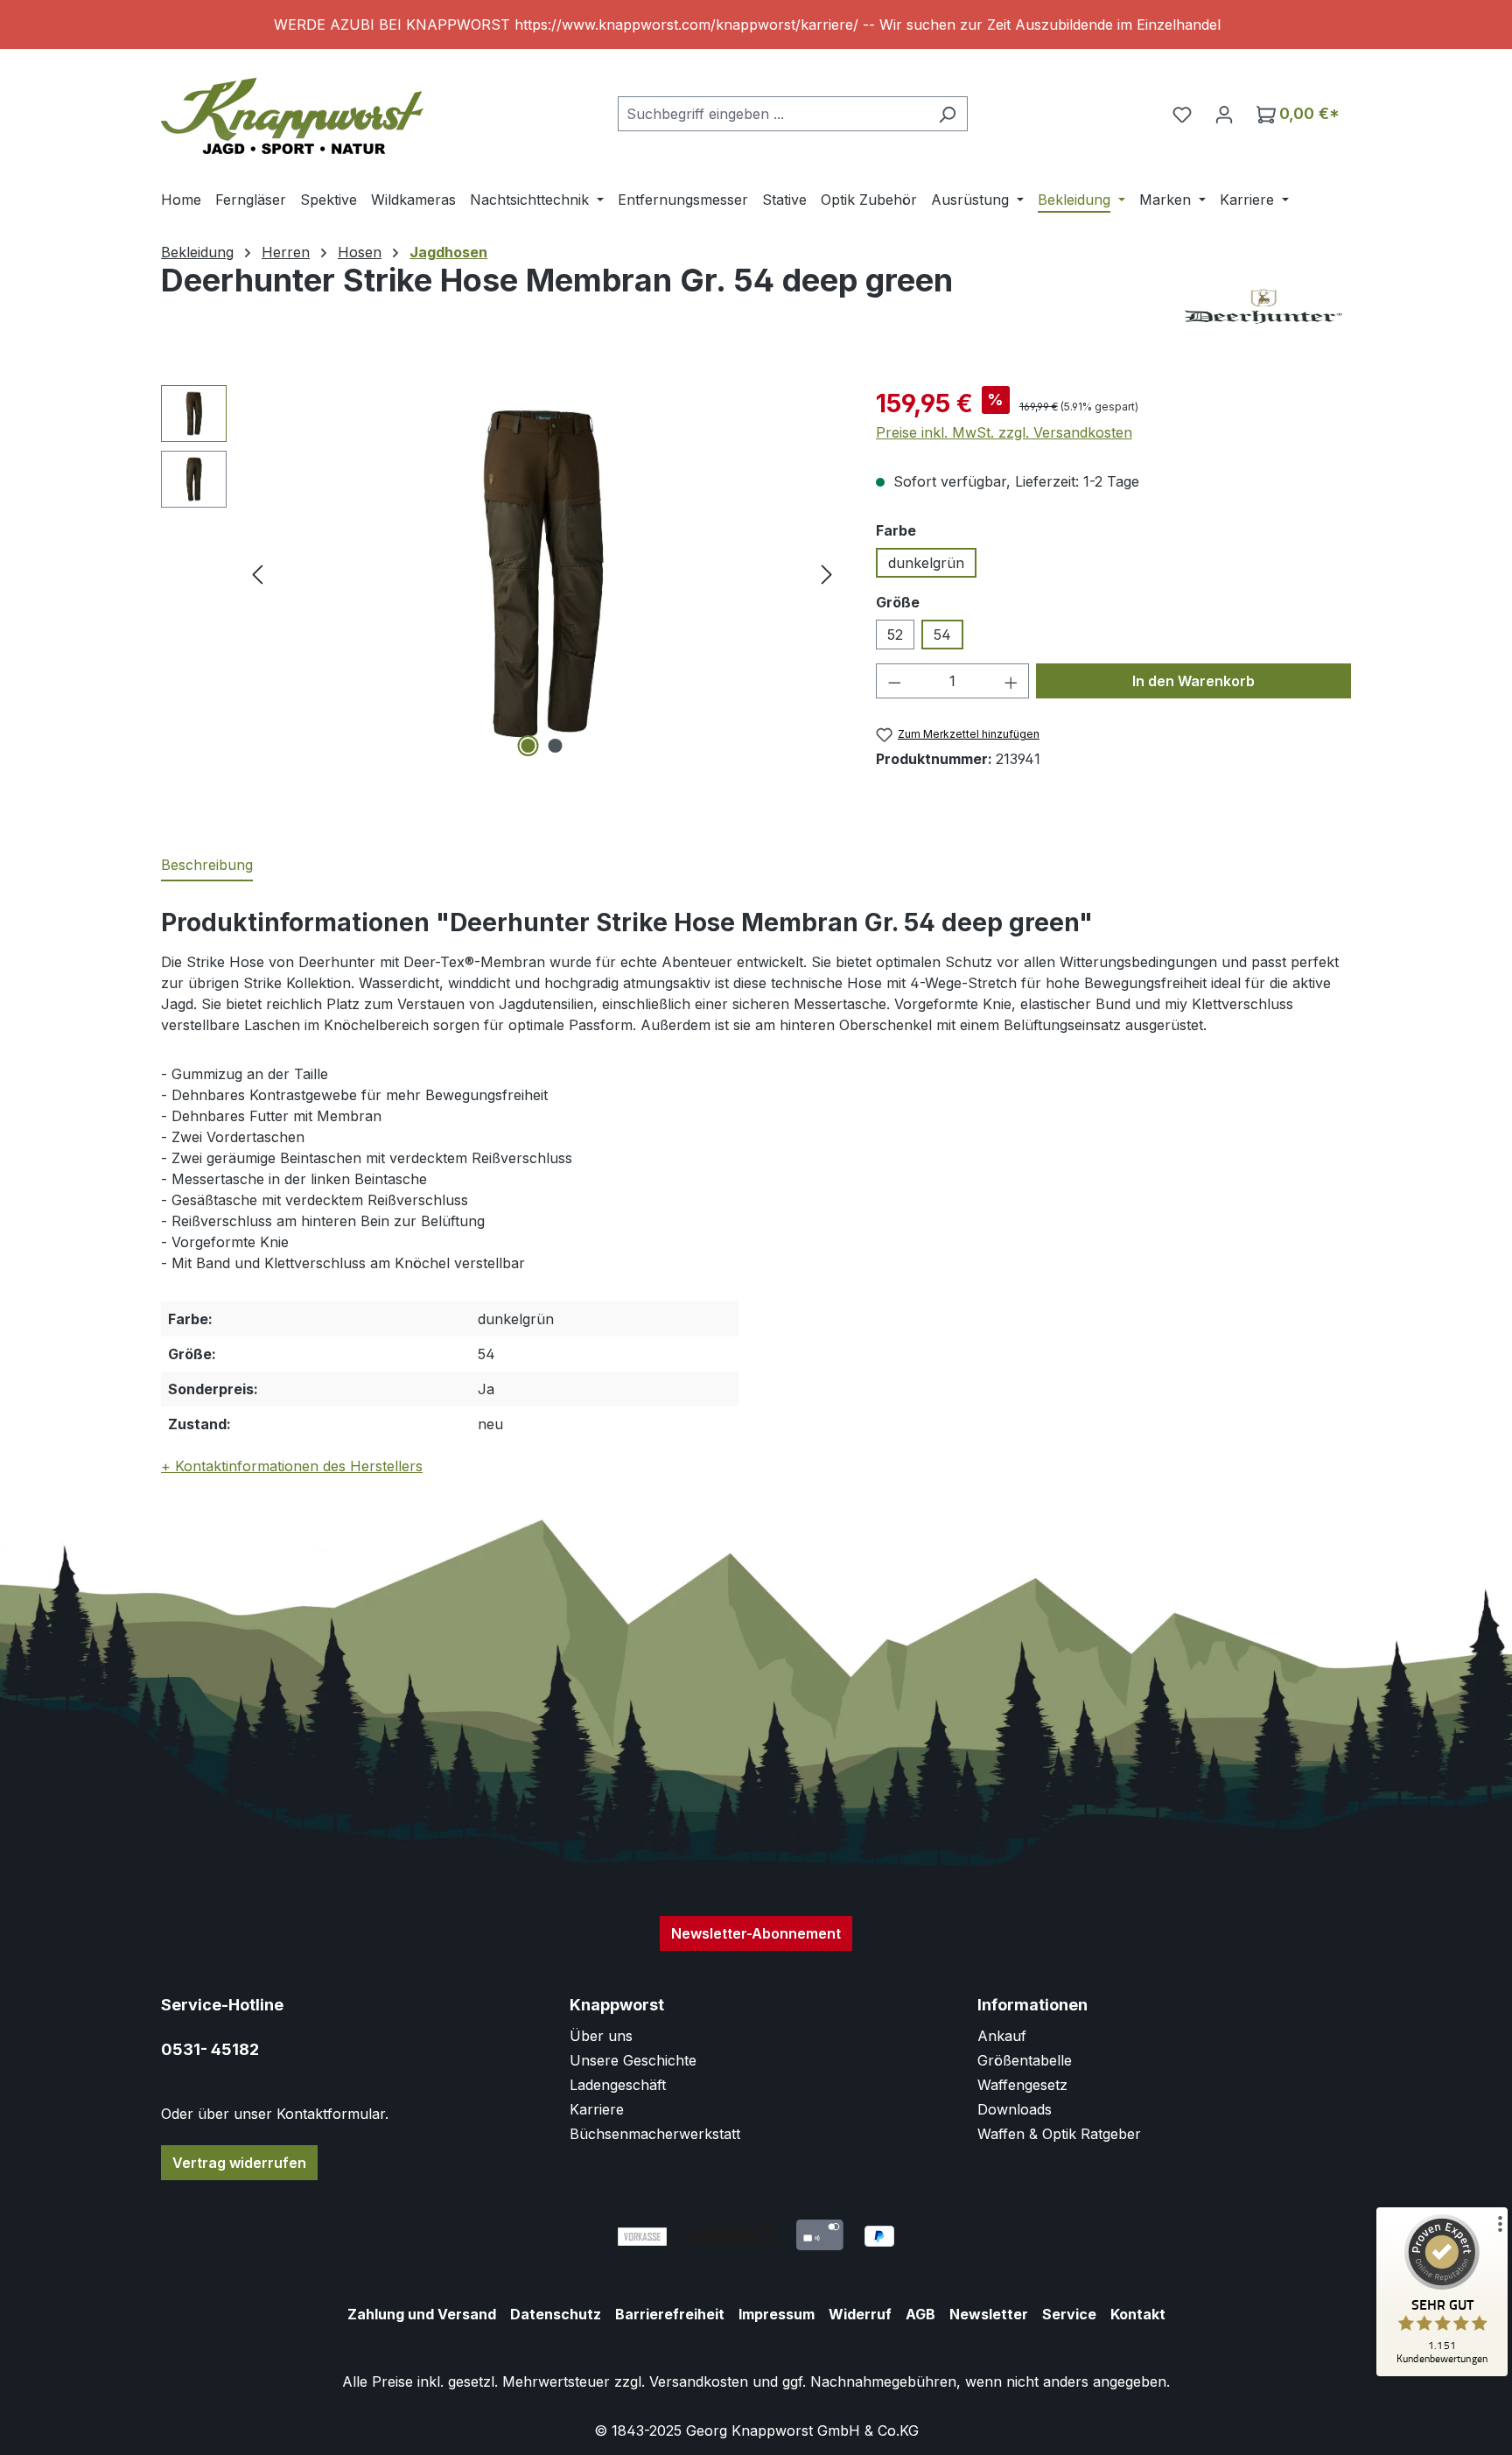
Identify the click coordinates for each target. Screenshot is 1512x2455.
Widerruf (860, 2314)
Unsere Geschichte (633, 2060)
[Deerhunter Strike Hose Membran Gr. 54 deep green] (542, 574)
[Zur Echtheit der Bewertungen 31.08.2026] (1442, 2372)
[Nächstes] (827, 574)
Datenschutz (556, 2314)
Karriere (597, 2109)
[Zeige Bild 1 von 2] (528, 746)
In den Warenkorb (1193, 681)
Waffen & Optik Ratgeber (1059, 2134)
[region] (756, 25)
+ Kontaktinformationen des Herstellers (292, 1466)
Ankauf (1002, 2036)
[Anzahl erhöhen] (1011, 681)
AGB (920, 2314)
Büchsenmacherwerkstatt (655, 2134)
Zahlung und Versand (422, 2314)
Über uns (601, 2036)
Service (1069, 2314)
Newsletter (989, 2314)
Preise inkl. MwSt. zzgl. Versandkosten (1004, 432)
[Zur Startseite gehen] (292, 110)
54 (942, 635)
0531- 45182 (210, 2049)
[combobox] (773, 114)
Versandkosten (699, 2381)
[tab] (207, 866)
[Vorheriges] (257, 574)
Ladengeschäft (618, 2085)
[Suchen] (947, 114)
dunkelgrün (926, 563)
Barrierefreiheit (670, 2314)
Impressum (777, 2314)
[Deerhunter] (1263, 306)
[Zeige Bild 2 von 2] (556, 746)
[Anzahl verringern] (894, 681)
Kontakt (1138, 2314)
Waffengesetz (1022, 2085)
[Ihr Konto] (1224, 114)
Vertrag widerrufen (239, 2163)
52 (895, 635)
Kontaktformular (331, 2114)
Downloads (1015, 2109)
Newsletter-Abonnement (756, 1933)
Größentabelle (1025, 2060)
